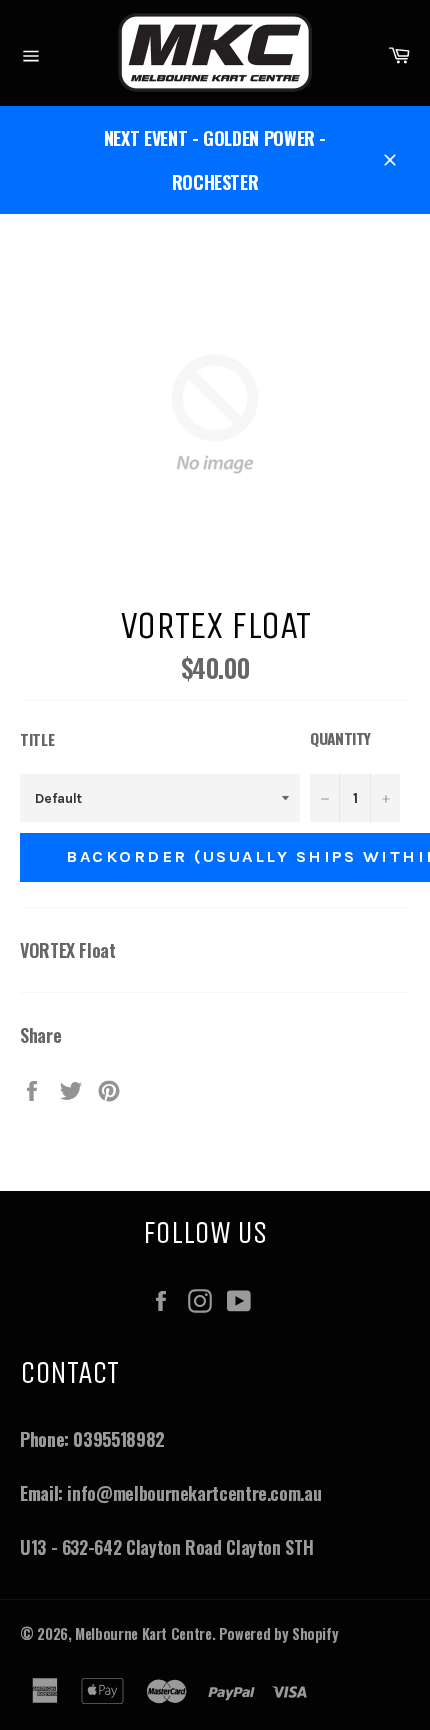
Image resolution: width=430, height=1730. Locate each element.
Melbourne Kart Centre (143, 1633)
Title (37, 739)
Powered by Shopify (279, 1633)
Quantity (340, 738)
